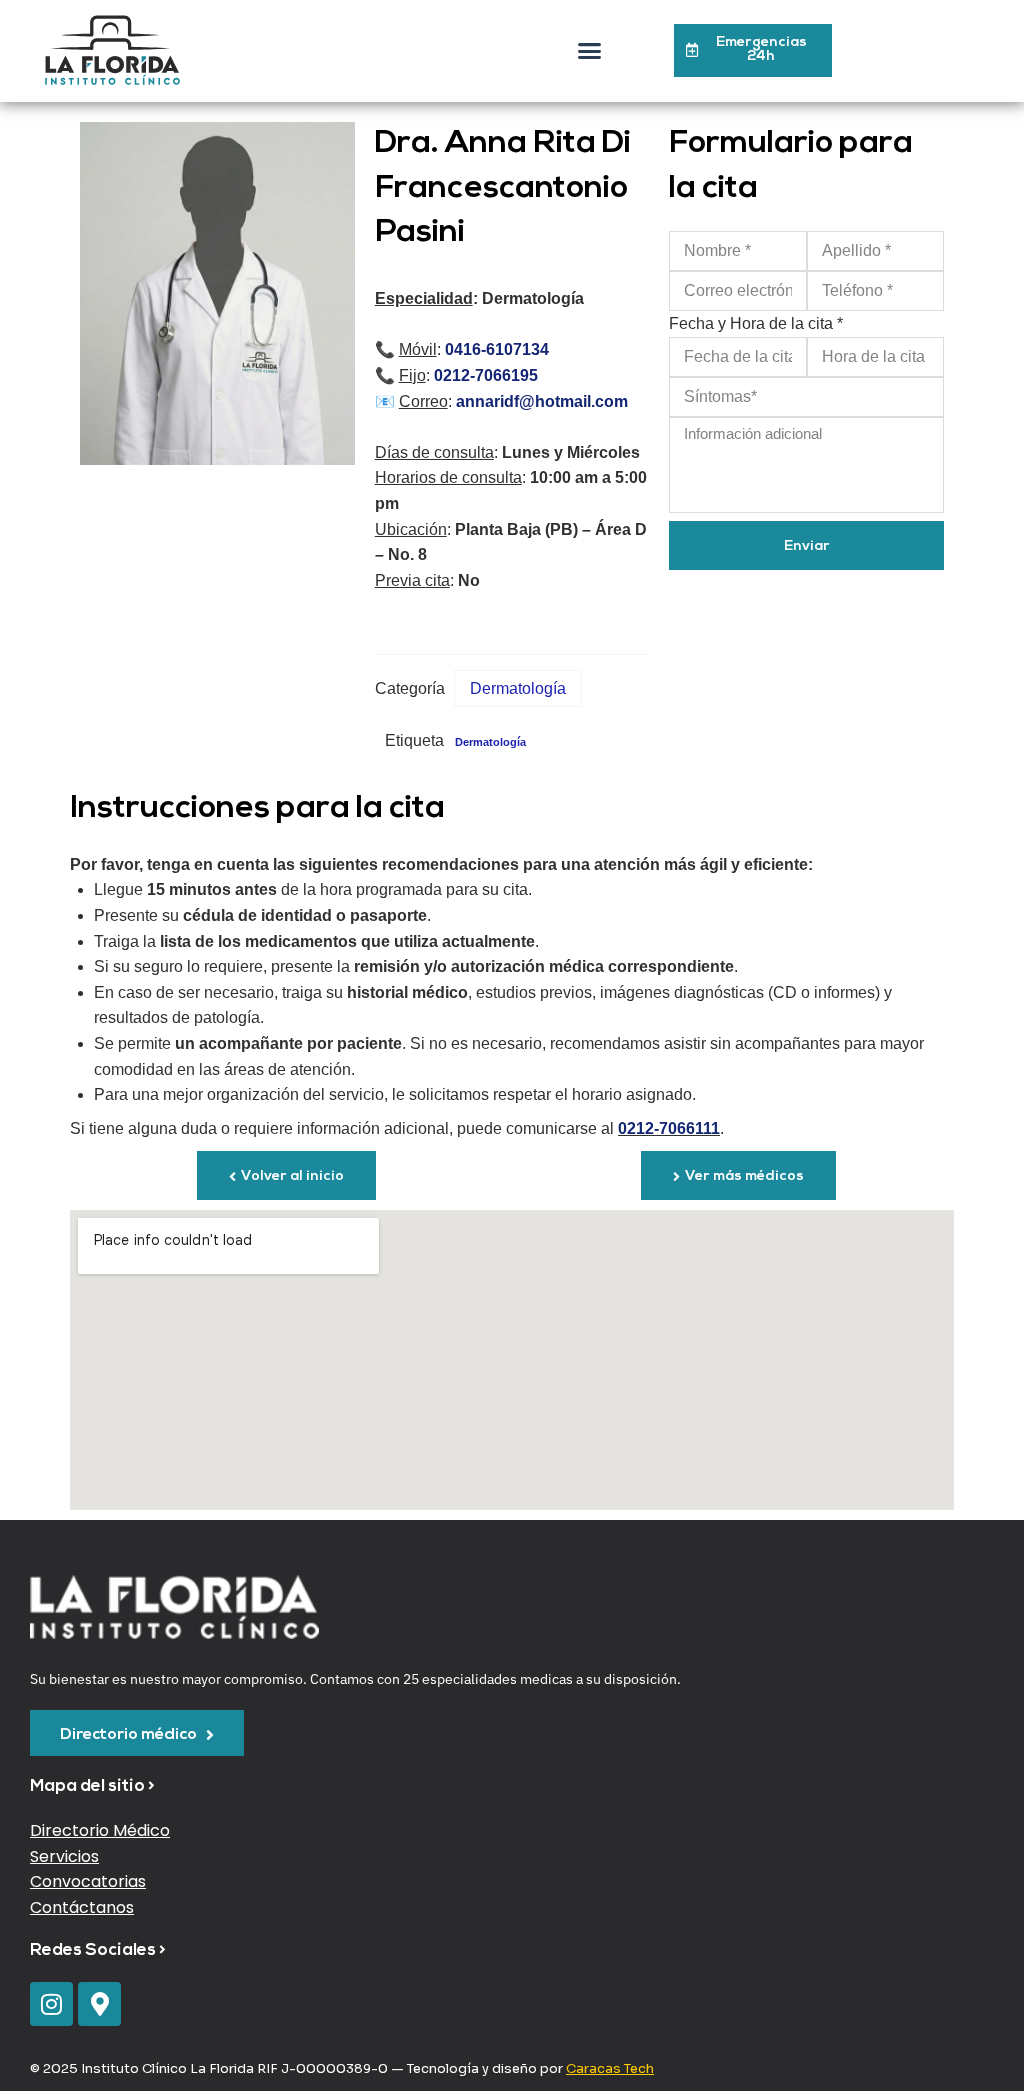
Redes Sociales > (98, 1950)
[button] (590, 51)
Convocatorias (88, 1881)
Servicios (64, 1856)
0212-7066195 (484, 375)
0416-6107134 (495, 349)
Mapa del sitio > (92, 1786)
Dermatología (518, 688)
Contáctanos (82, 1907)
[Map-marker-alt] (99, 2003)
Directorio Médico (100, 1830)
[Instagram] (51, 2003)
